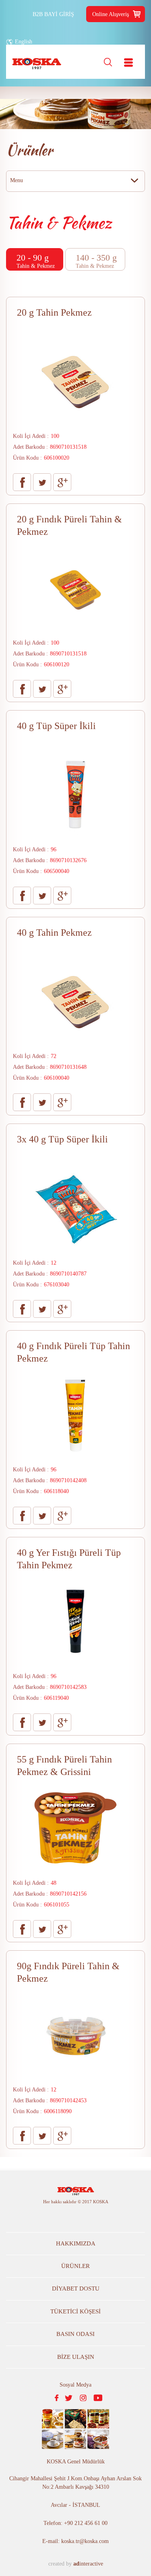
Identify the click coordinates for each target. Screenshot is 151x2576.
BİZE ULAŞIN (76, 2357)
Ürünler (29, 150)
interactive (88, 2564)
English (24, 42)
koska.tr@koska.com (85, 2541)
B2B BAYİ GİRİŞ (53, 14)
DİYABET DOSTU (76, 2288)
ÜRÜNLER (75, 2266)
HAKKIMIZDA (76, 2243)
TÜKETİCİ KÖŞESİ (75, 2311)
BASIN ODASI (75, 2334)
